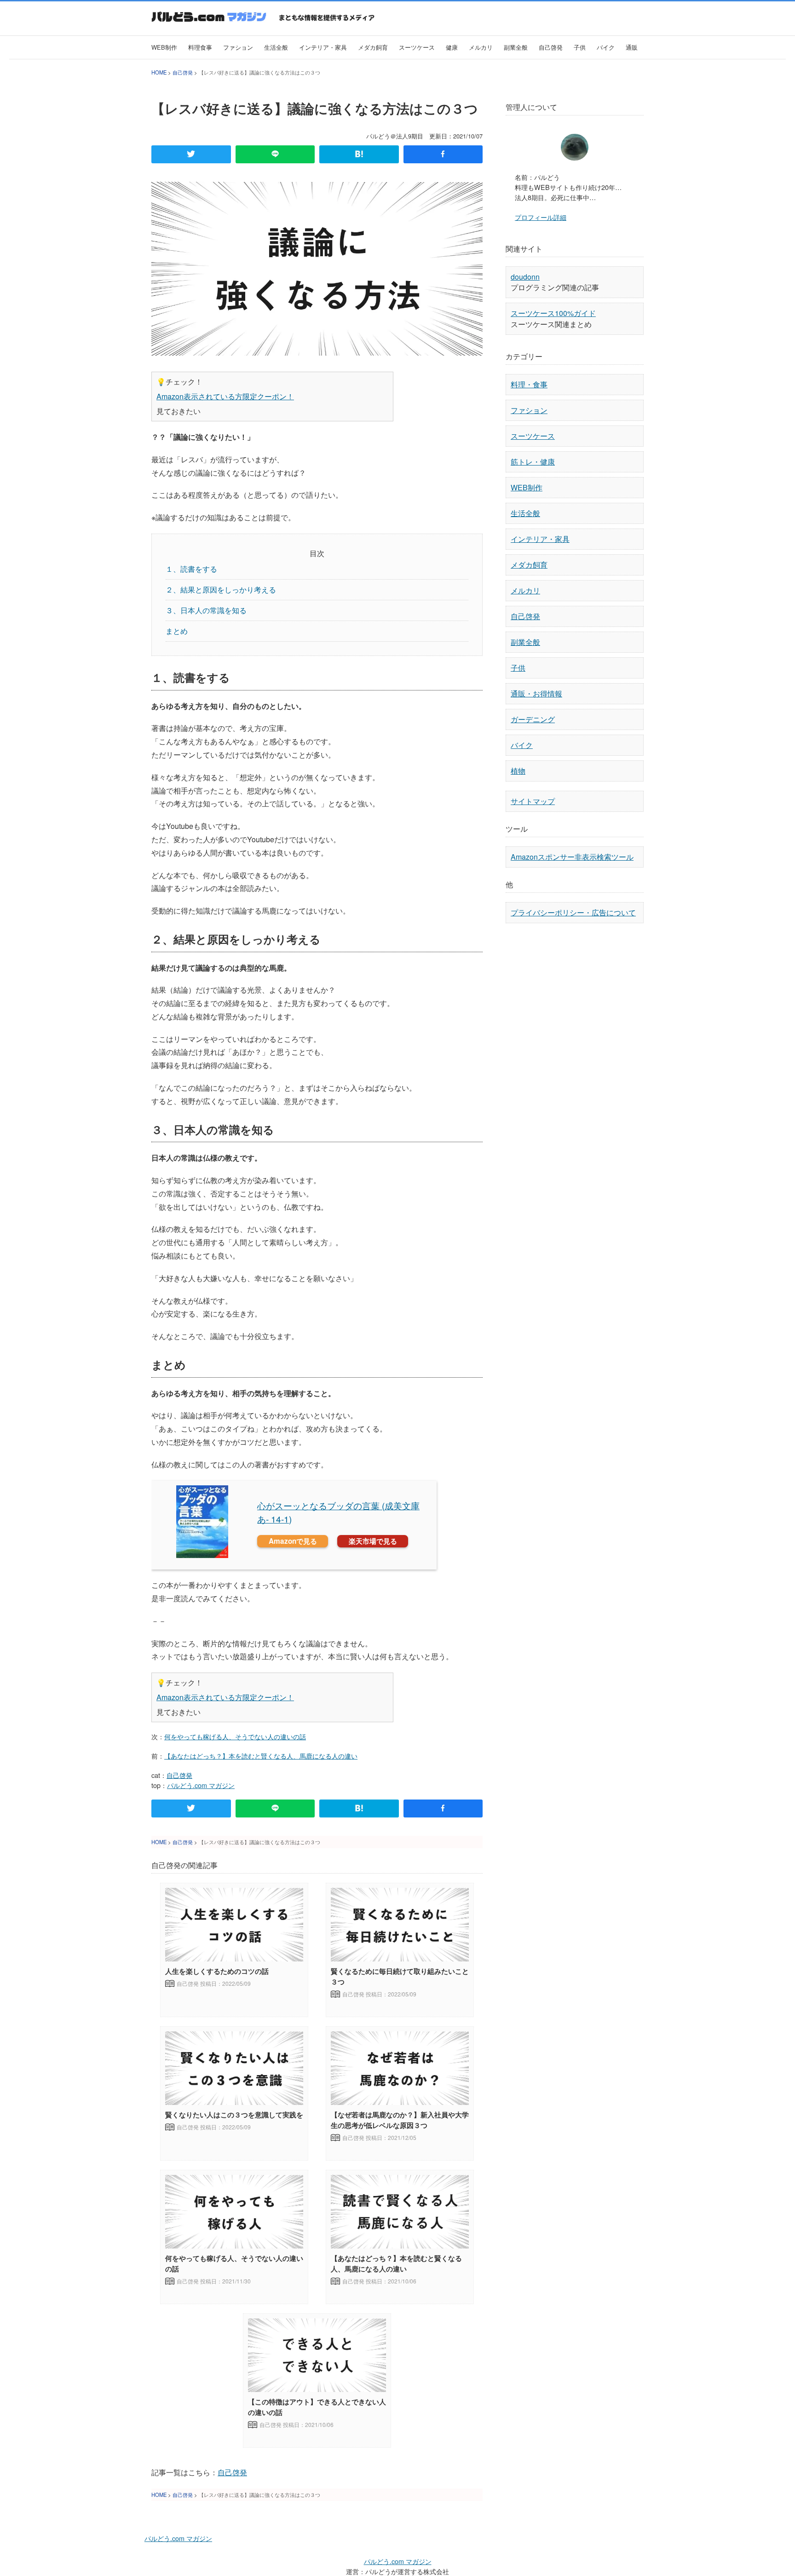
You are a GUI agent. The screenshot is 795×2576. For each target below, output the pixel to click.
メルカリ (481, 47)
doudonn (525, 277)
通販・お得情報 (536, 693)
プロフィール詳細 (541, 217)
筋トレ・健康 (533, 462)
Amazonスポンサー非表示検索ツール (572, 857)
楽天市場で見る (373, 1541)
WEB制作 (164, 47)
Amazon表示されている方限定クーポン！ (225, 396)
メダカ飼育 (373, 47)
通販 (632, 47)
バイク (606, 47)
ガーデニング (533, 719)
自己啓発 (551, 47)
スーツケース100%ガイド (553, 313)
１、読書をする (191, 569)
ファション (238, 47)
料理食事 (200, 47)
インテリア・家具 (323, 47)
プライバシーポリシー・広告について (573, 912)
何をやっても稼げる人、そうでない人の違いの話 (235, 1736)
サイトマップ (533, 801)
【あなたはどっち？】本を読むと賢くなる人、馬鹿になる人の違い (261, 1756)
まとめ (177, 631)
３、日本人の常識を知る (206, 610)
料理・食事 (529, 384)
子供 (580, 47)
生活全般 (276, 47)
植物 (518, 771)
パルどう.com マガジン (201, 1785)
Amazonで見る (293, 1541)
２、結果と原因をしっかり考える (221, 589)
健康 (452, 47)
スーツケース (417, 47)
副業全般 (516, 47)
